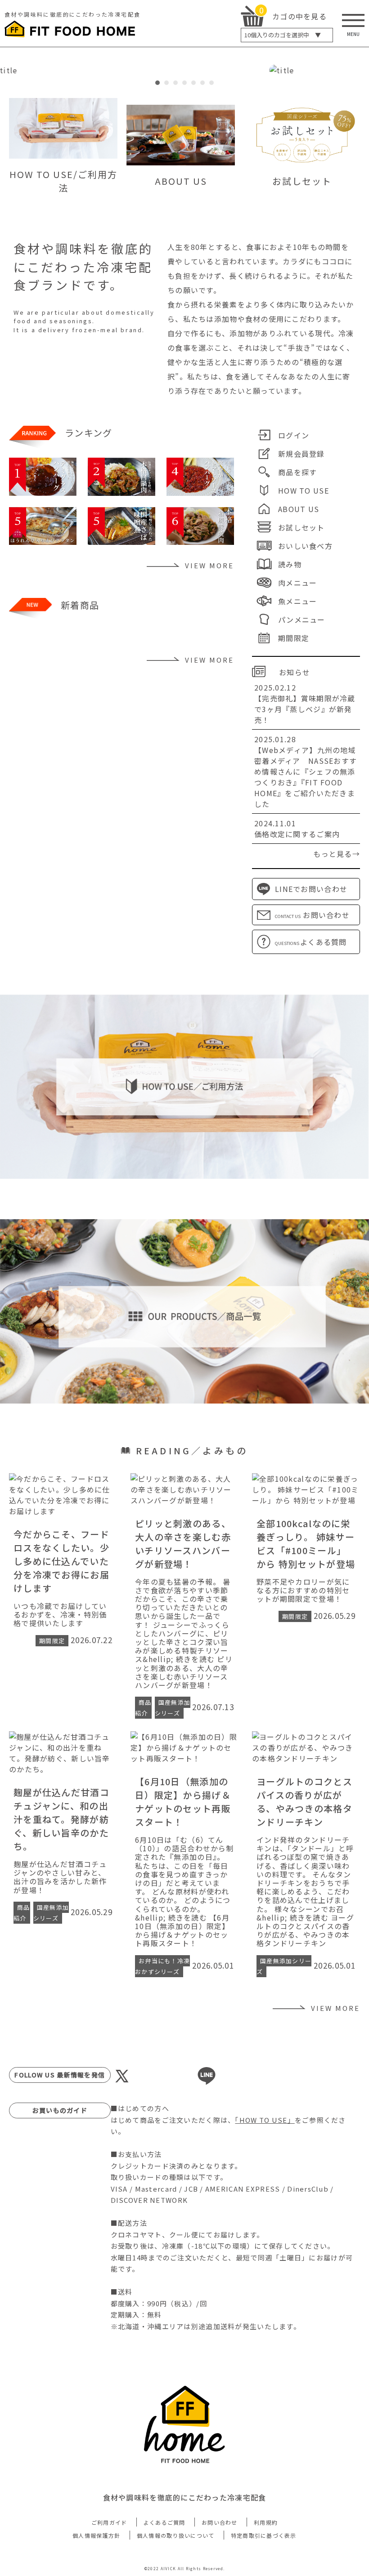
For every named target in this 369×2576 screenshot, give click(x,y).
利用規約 (266, 2522)
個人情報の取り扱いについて (176, 2535)
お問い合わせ (220, 2522)
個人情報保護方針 (96, 2535)
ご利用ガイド (109, 2522)
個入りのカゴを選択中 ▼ (283, 35)
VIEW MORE (209, 565)
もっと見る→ (337, 854)
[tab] (157, 83)
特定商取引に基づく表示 (264, 2535)
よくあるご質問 (164, 2522)
